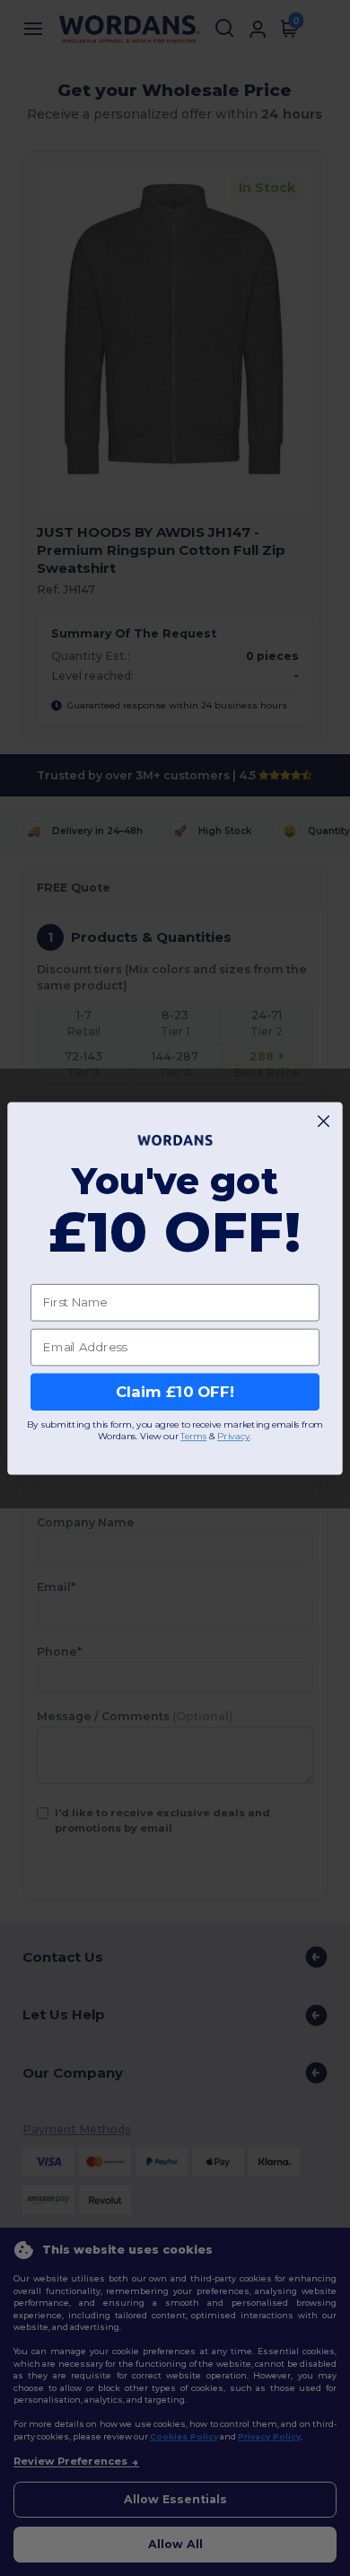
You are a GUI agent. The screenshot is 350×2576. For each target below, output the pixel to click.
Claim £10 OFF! (175, 1392)
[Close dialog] (324, 1121)
